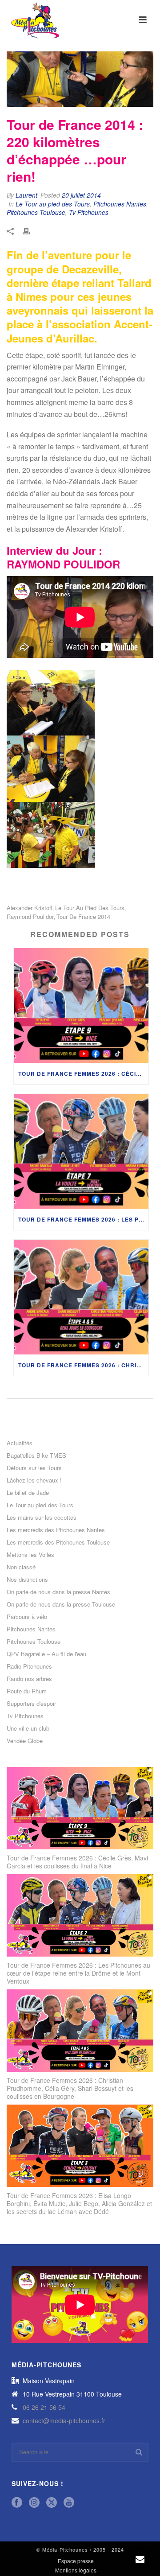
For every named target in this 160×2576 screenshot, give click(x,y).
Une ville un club (28, 1728)
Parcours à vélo (27, 1617)
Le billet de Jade (28, 1493)
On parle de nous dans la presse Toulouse (61, 1604)
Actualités (20, 1443)
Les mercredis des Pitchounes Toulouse (58, 1542)
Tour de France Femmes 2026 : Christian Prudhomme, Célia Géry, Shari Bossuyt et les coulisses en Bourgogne (83, 1365)
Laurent (26, 195)
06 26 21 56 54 (44, 2407)
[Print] (31, 230)
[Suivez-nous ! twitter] (52, 2503)
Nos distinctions (27, 1580)
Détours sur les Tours (34, 1468)
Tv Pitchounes (89, 212)
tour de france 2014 (83, 916)
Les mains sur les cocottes (42, 1518)
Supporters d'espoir (31, 1704)
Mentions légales (76, 2570)
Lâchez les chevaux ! (34, 1480)
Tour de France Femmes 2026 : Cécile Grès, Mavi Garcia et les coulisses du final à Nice (83, 1074)
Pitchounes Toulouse (36, 212)
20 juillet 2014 (81, 195)
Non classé (21, 1567)
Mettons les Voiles (30, 1555)
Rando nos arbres (29, 1679)
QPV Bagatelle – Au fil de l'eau (46, 1654)
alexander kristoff (30, 908)
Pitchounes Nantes (120, 204)
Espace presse (76, 2561)
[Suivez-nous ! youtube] (69, 2503)
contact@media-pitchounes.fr (64, 2420)
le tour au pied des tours (90, 908)
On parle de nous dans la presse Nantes (58, 1592)
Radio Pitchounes (29, 1666)
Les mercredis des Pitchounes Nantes (56, 1530)
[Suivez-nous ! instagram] (34, 2503)
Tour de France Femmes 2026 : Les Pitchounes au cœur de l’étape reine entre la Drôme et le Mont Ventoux (83, 1219)
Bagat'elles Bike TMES (36, 1455)
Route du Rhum (27, 1691)
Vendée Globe (25, 1741)
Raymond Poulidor (30, 916)
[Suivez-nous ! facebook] (17, 2503)
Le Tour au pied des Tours (53, 204)
